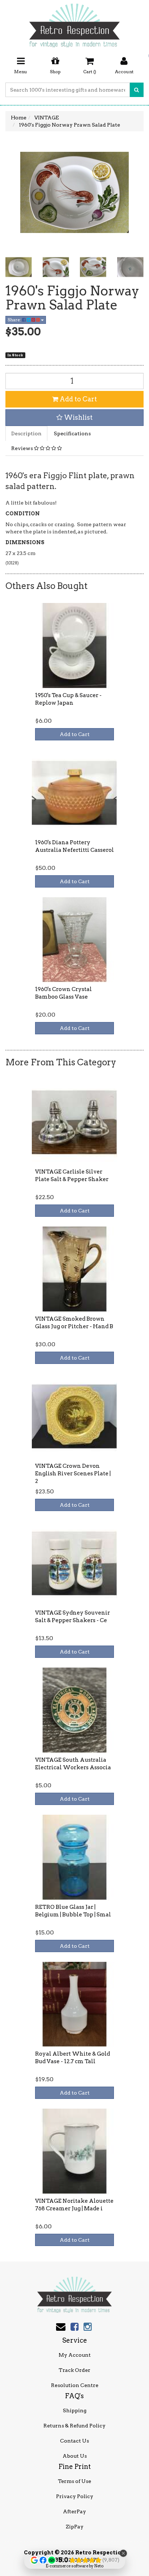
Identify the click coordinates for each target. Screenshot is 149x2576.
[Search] (137, 90)
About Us (75, 2456)
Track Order (74, 2370)
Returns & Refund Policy (74, 2426)
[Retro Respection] (74, 23)
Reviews (23, 448)
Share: (15, 320)
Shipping (75, 2410)
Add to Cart (78, 399)
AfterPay (74, 2511)
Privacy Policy (75, 2496)
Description (26, 433)
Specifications (72, 433)
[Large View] (19, 267)
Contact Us (74, 2441)
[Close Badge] (123, 2553)
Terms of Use (74, 2481)
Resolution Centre (75, 2385)
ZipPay (75, 2527)
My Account (75, 2355)
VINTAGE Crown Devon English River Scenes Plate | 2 (73, 1474)
